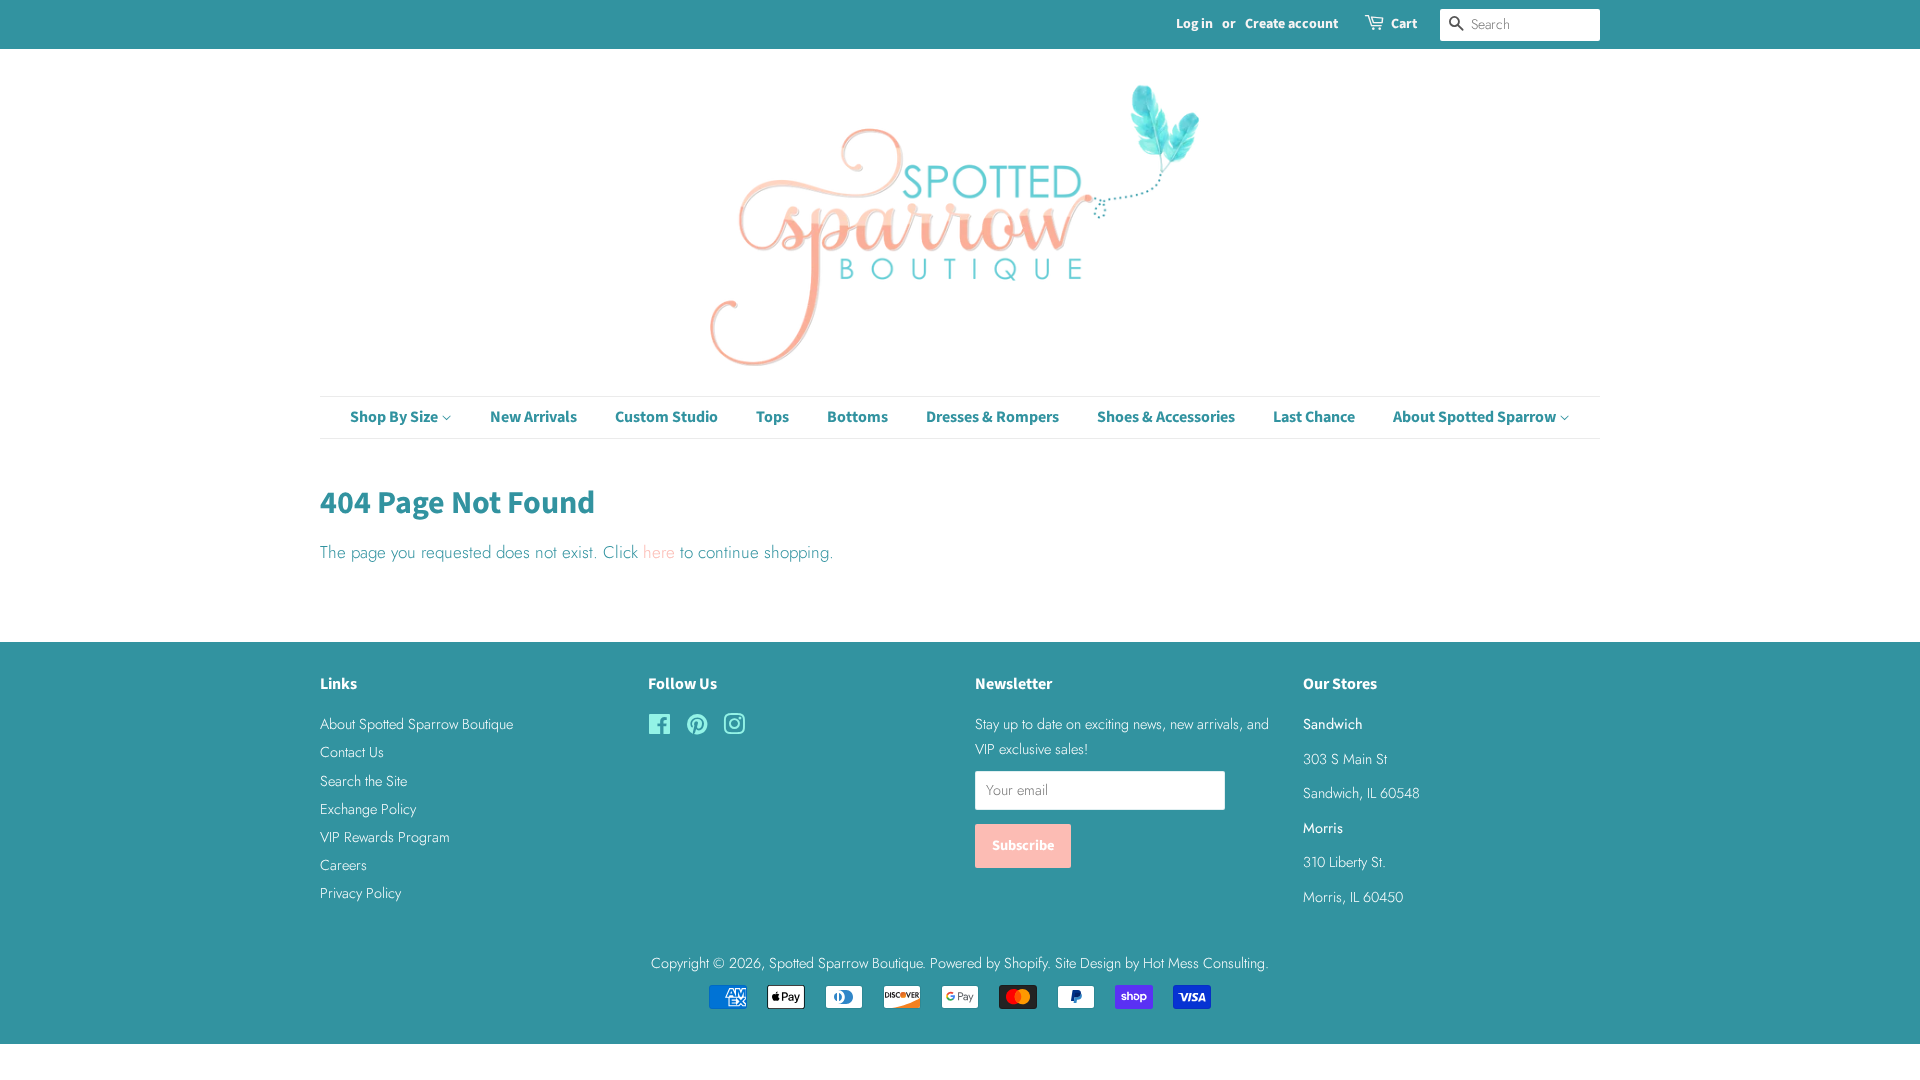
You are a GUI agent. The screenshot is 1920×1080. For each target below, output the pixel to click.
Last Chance (1314, 417)
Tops (772, 417)
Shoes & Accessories (1166, 417)
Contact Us (352, 752)
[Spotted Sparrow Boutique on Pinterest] (697, 728)
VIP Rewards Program (385, 837)
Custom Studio (666, 417)
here (659, 552)
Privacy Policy (360, 893)
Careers (343, 865)
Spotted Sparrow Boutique (845, 963)
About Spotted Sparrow (1476, 417)
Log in (1194, 24)
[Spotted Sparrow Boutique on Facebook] (659, 728)
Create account (1291, 24)
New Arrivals (533, 417)
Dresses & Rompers (992, 417)
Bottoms (857, 417)
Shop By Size (395, 417)
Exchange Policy (368, 809)
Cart (1404, 24)
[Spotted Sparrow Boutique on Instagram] (734, 728)
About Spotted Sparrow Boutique (416, 724)
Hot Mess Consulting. (1206, 963)
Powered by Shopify (988, 963)
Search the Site (363, 781)
